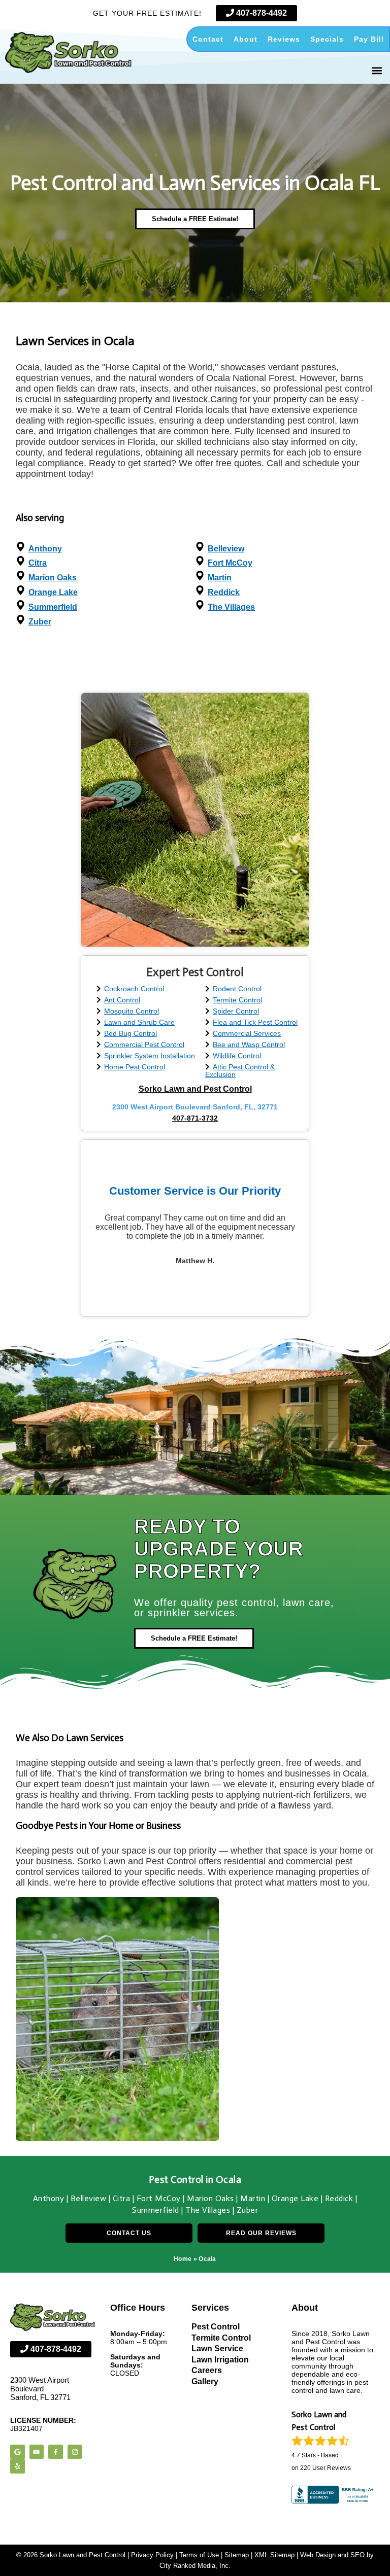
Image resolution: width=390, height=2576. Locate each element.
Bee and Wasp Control (249, 1045)
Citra (38, 563)
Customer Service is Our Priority (195, 1191)
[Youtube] (37, 2452)
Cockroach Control (134, 989)
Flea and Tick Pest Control (255, 1022)
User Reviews (326, 2468)
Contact (208, 39)
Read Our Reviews (261, 2233)
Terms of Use (199, 2555)
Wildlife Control (237, 1056)
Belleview (226, 549)
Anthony (45, 549)
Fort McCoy (230, 563)
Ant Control (122, 1000)
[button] (377, 70)
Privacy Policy (152, 2555)
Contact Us (129, 2233)
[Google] (18, 2452)
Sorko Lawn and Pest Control (195, 1089)
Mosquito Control (132, 1011)
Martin (220, 578)
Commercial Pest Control (144, 1045)
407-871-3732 (195, 1118)
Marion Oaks (53, 578)
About (246, 39)
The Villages (231, 607)
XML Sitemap (274, 2555)
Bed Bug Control (131, 1034)
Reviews (284, 39)
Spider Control (236, 1011)
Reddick (224, 592)
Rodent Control (237, 989)
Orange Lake (53, 592)
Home (183, 2259)
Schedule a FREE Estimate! (195, 219)
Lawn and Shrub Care (139, 1022)
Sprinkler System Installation (150, 1056)
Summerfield (53, 607)
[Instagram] (75, 2452)
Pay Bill (369, 39)
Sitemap (237, 2555)
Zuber (40, 622)
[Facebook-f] (56, 2452)
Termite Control (237, 1000)
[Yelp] (18, 2466)
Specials (327, 39)
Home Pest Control (135, 1067)
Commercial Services (247, 1034)
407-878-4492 (261, 13)
